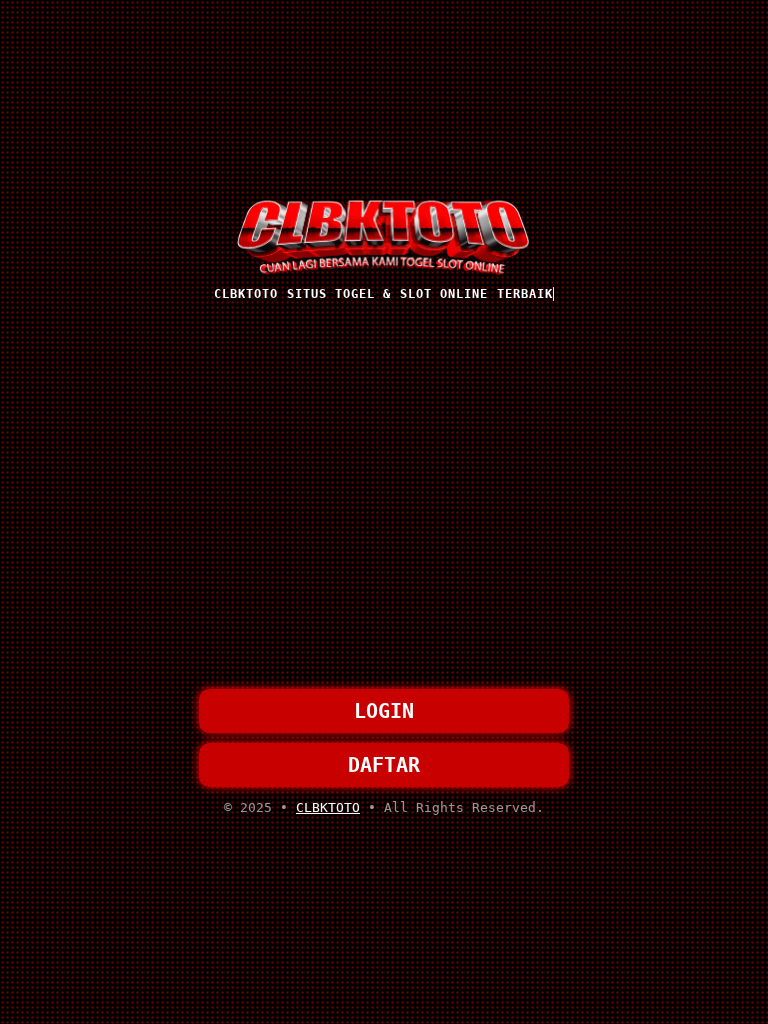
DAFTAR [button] (384, 765)
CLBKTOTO (328, 807)
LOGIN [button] (384, 711)
